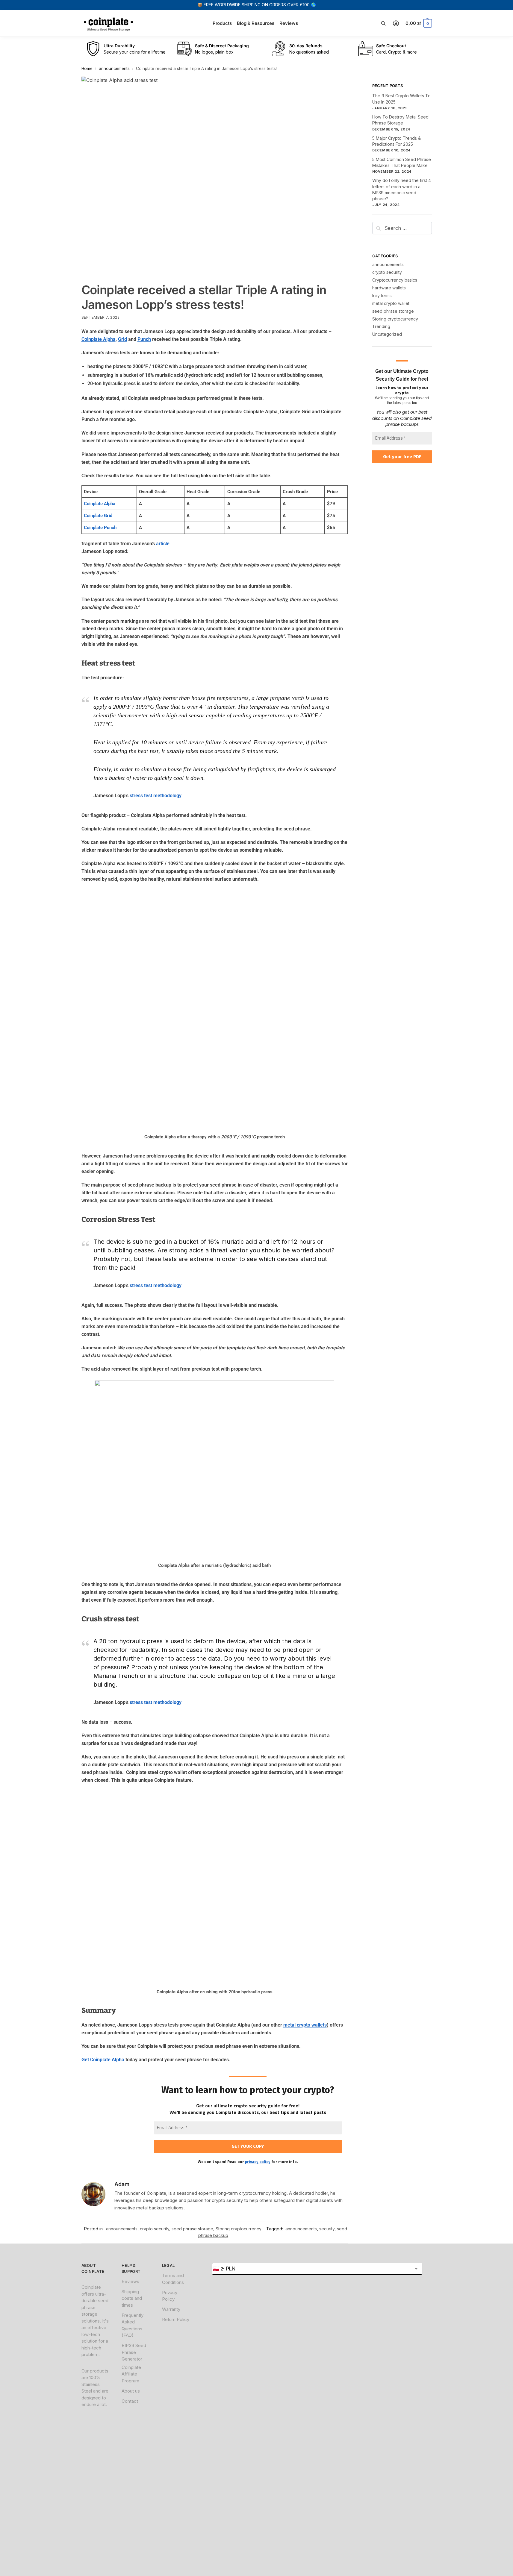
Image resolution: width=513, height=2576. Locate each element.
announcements (114, 69)
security (327, 2229)
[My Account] (396, 23)
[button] (419, 23)
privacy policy (258, 2162)
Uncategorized (387, 334)
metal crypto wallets (305, 2025)
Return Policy (176, 2319)
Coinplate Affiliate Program (131, 2374)
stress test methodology (156, 796)
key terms (382, 296)
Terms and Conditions (173, 2279)
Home (87, 69)
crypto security (155, 2229)
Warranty (171, 2309)
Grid (122, 339)
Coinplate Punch (100, 528)
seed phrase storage (192, 2229)
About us (131, 2391)
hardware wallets (389, 288)
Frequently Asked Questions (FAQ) (133, 2325)
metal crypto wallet (391, 303)
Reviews (130, 2281)
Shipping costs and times (132, 2298)
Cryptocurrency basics (395, 280)
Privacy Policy (170, 2296)
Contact (130, 2401)
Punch (144, 339)
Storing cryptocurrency (239, 2229)
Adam (122, 2184)
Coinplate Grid (98, 516)
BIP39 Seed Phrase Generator (134, 2352)
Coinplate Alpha (99, 339)
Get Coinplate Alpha (103, 2060)
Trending (381, 326)
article (163, 544)
